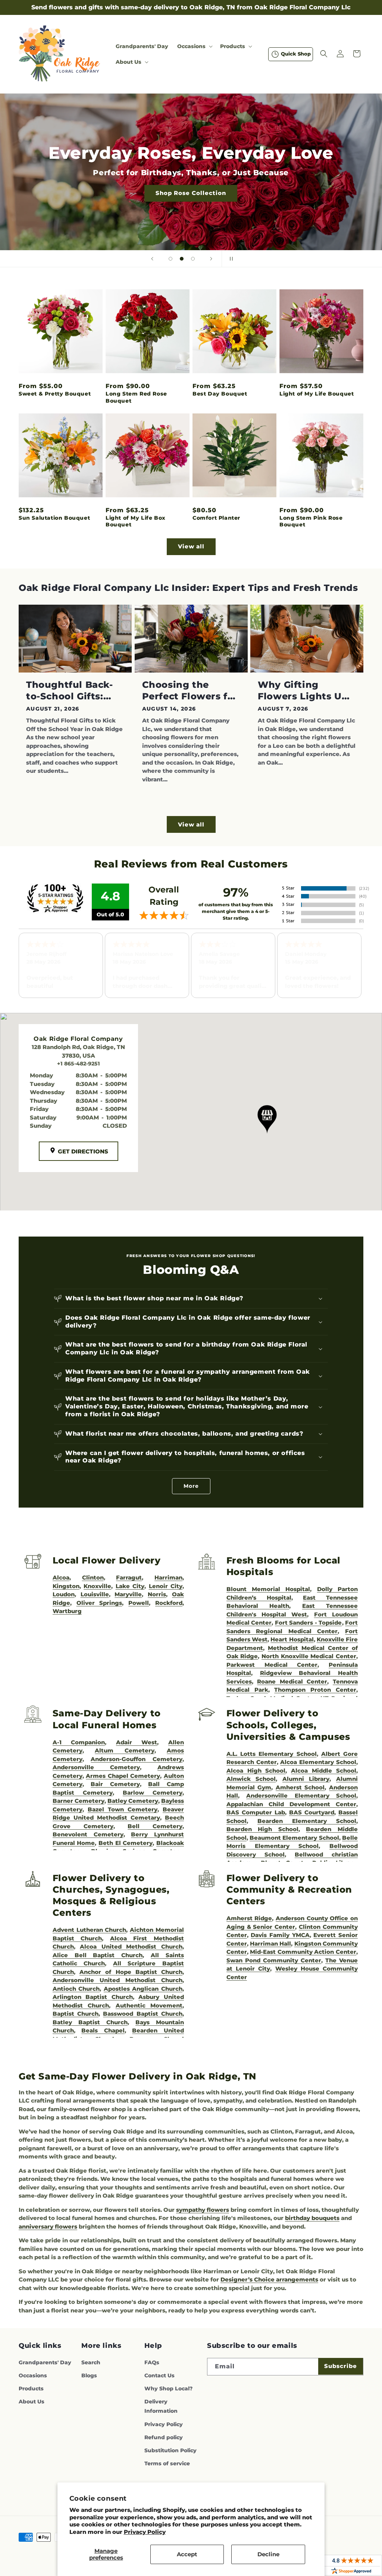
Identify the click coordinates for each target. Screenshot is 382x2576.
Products (31, 2388)
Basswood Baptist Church (143, 2014)
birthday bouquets (312, 2218)
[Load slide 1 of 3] (170, 259)
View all (191, 546)
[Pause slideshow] (230, 259)
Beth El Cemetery (126, 1843)
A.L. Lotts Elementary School (272, 1754)
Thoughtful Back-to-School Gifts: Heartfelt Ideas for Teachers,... (72, 691)
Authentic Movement (149, 2005)
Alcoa (61, 1577)
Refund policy (164, 2437)
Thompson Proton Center (315, 1690)
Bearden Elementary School (307, 1821)
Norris (157, 1594)
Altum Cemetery (124, 1750)
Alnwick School (251, 1779)
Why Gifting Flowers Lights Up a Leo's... (303, 691)
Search (91, 2362)
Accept (187, 2554)
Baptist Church (76, 2014)
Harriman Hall (270, 1944)
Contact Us (159, 2375)
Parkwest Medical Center (272, 1665)
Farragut (129, 1577)
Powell (139, 1603)
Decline (268, 2554)
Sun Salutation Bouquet (54, 518)
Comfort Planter (216, 518)
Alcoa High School (256, 1771)
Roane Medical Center (292, 1681)
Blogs (89, 2375)
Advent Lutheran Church (90, 1930)
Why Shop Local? (168, 2388)
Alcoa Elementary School (318, 1762)
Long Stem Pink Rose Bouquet (311, 521)
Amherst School (300, 1787)
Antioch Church (76, 1989)
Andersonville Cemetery (96, 1767)
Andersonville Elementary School (301, 1796)
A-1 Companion (79, 1742)
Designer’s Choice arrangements (269, 2279)
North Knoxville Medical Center (309, 1656)
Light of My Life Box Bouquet (136, 521)
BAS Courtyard (312, 1812)
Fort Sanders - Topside (309, 1623)
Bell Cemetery (155, 1826)
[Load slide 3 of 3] (193, 259)
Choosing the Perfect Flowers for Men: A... (190, 691)
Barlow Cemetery (153, 1793)
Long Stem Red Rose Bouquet (136, 397)
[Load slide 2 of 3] (182, 259)
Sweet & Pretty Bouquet (55, 394)
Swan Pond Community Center (274, 1960)
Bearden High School (262, 1829)
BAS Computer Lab (256, 1812)
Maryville (128, 1594)
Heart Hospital (292, 1639)
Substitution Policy (170, 2450)
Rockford (169, 1603)
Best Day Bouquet (220, 394)
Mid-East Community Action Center (303, 1952)
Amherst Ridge (249, 1918)
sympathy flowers (203, 2210)
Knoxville (97, 1586)
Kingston (66, 1586)
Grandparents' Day (45, 2362)
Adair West (137, 1742)
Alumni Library (306, 1779)
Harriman (168, 1577)
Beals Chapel (103, 2030)
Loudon (64, 1594)
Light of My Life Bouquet (317, 394)
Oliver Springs (99, 1603)
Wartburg (67, 1611)
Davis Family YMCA (280, 1935)
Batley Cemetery (133, 1801)
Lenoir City (166, 1586)
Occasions (33, 2375)
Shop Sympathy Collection (191, 204)
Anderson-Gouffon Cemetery (137, 1759)
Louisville (95, 1594)
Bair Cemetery (115, 1784)
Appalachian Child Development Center (291, 1804)
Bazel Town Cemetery (123, 1809)
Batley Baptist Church (90, 2022)
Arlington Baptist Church (93, 1997)
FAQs (152, 2362)
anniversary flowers (48, 2227)
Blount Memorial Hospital (268, 1589)
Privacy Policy (145, 2532)
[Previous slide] (152, 259)
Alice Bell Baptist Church (98, 1955)
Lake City (130, 1586)
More (191, 1486)
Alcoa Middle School (324, 1771)
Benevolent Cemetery (88, 1834)
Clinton (93, 1577)
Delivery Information (161, 2406)
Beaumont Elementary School (294, 1838)
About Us (32, 2402)
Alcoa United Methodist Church (131, 1947)
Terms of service (167, 2463)
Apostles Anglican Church (143, 1989)
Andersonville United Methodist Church (118, 1980)
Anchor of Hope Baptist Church (131, 1972)
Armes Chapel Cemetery (123, 1776)
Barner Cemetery (79, 1801)
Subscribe (341, 2366)
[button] (194, 46)
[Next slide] (211, 259)
